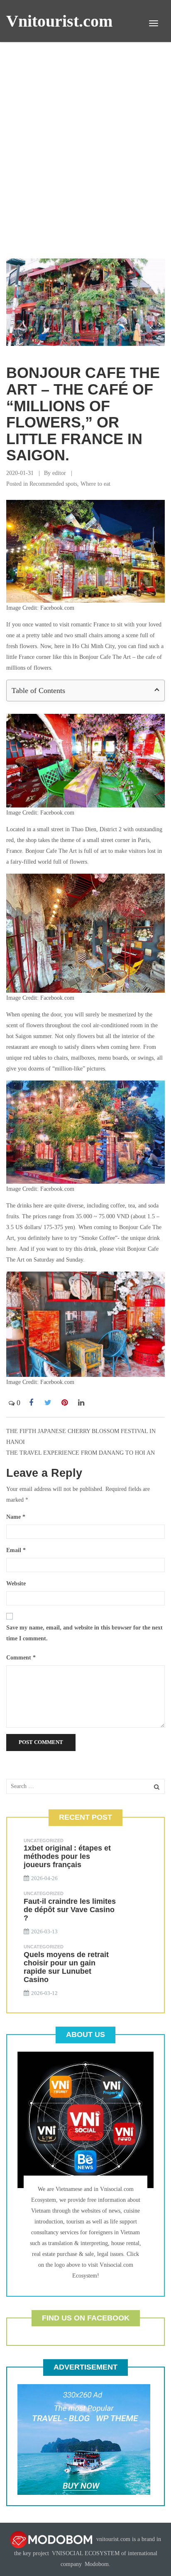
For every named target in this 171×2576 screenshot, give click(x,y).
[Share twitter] (48, 1403)
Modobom (97, 2564)
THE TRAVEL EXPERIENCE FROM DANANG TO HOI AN (81, 1453)
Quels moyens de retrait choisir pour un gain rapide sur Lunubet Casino (66, 1967)
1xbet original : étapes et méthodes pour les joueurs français (67, 1856)
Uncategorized (44, 1841)
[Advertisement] (85, 152)
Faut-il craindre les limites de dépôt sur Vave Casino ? (70, 1910)
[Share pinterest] (64, 1403)
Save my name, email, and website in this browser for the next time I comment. (84, 1633)
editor (59, 473)
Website (16, 1584)
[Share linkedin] (81, 1403)
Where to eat (95, 484)
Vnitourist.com (59, 21)
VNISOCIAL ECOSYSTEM (86, 2553)
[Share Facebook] (31, 1403)
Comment (21, 1658)
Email (16, 1550)
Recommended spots (53, 484)
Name (16, 1517)
